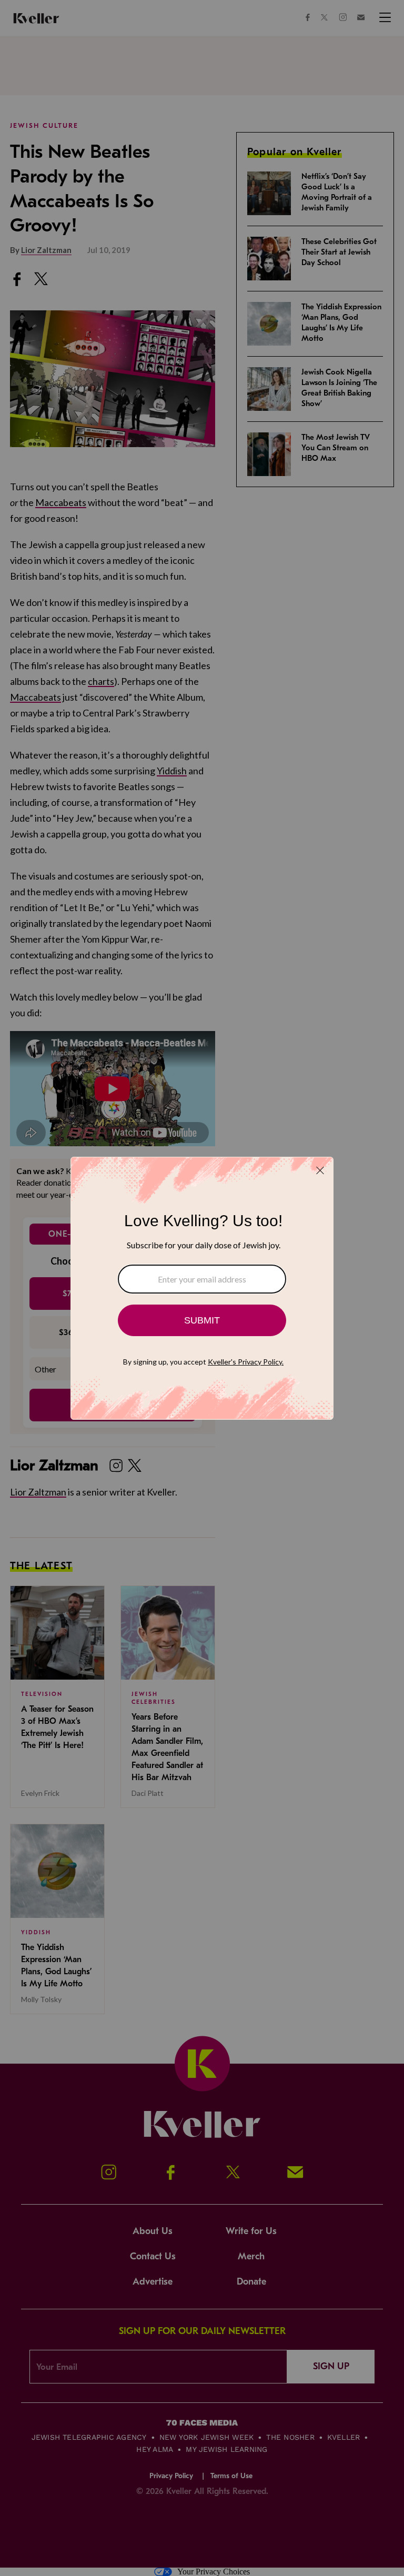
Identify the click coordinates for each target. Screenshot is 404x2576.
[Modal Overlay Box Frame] (202, 1288)
